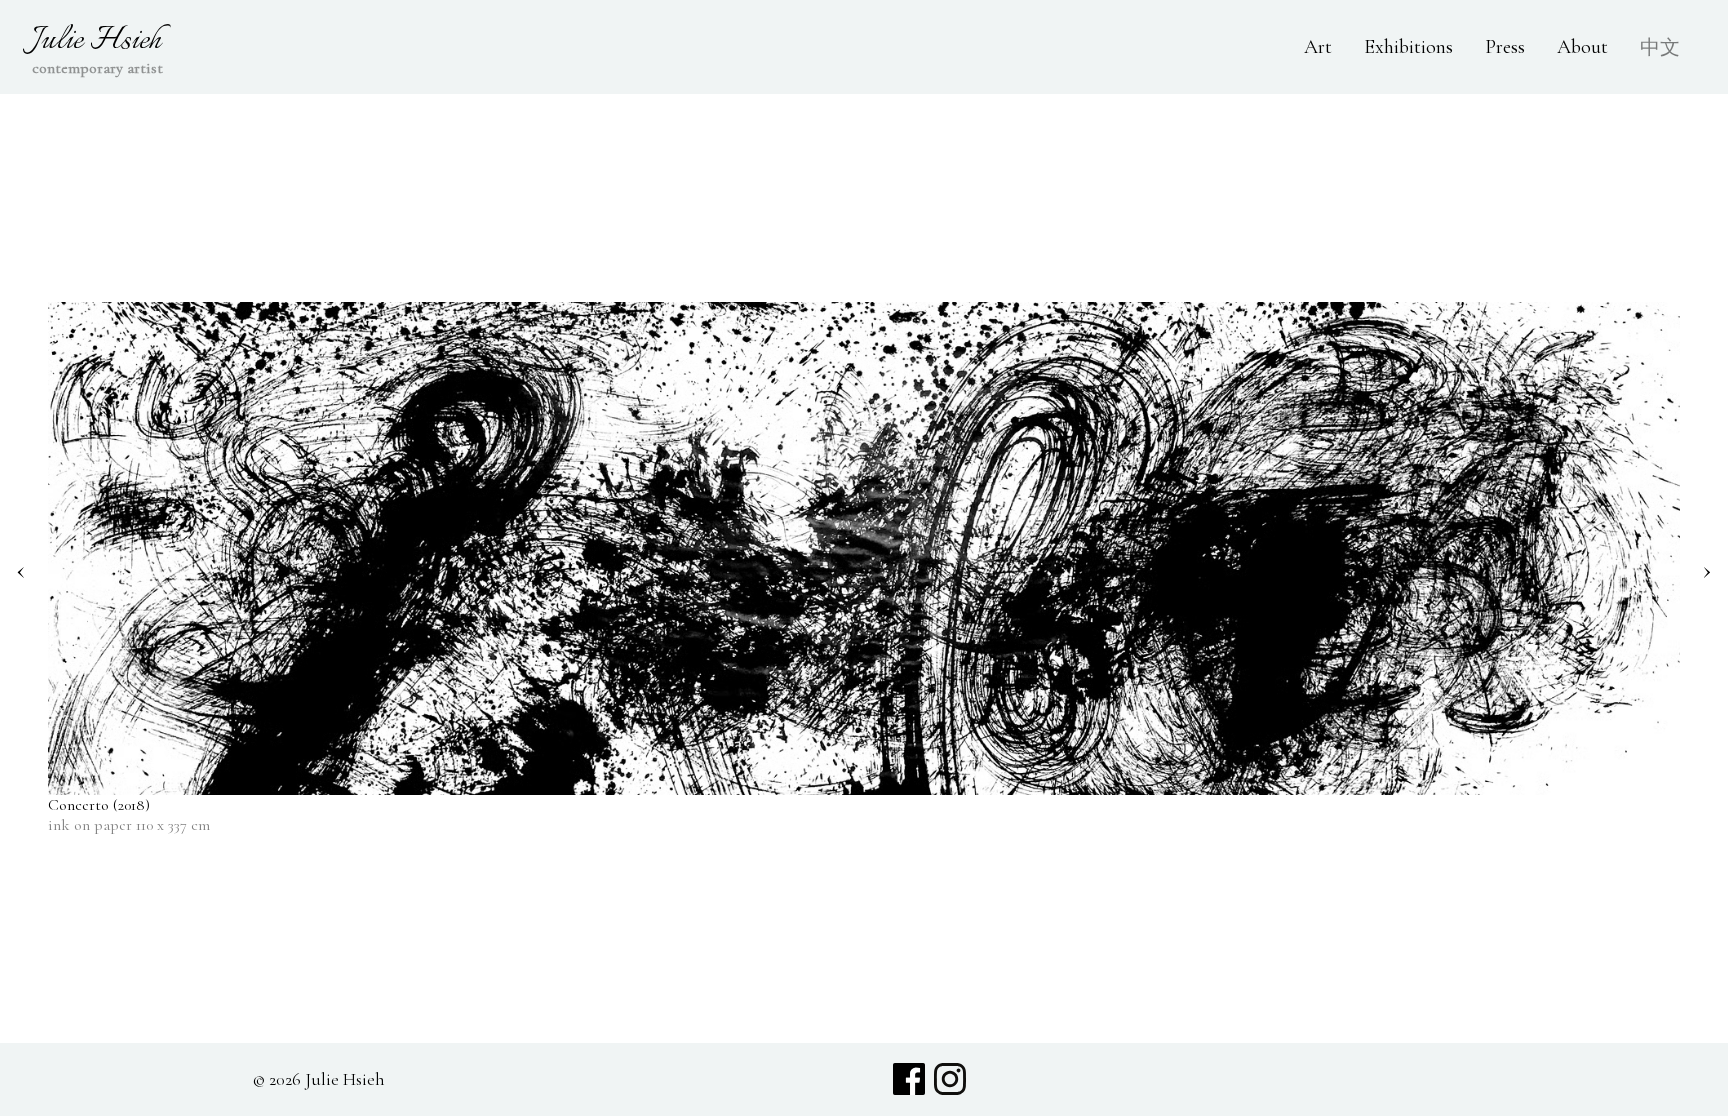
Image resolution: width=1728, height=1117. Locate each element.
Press (1505, 47)
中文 (1660, 48)
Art (1318, 47)
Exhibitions (1408, 47)
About (1582, 47)
